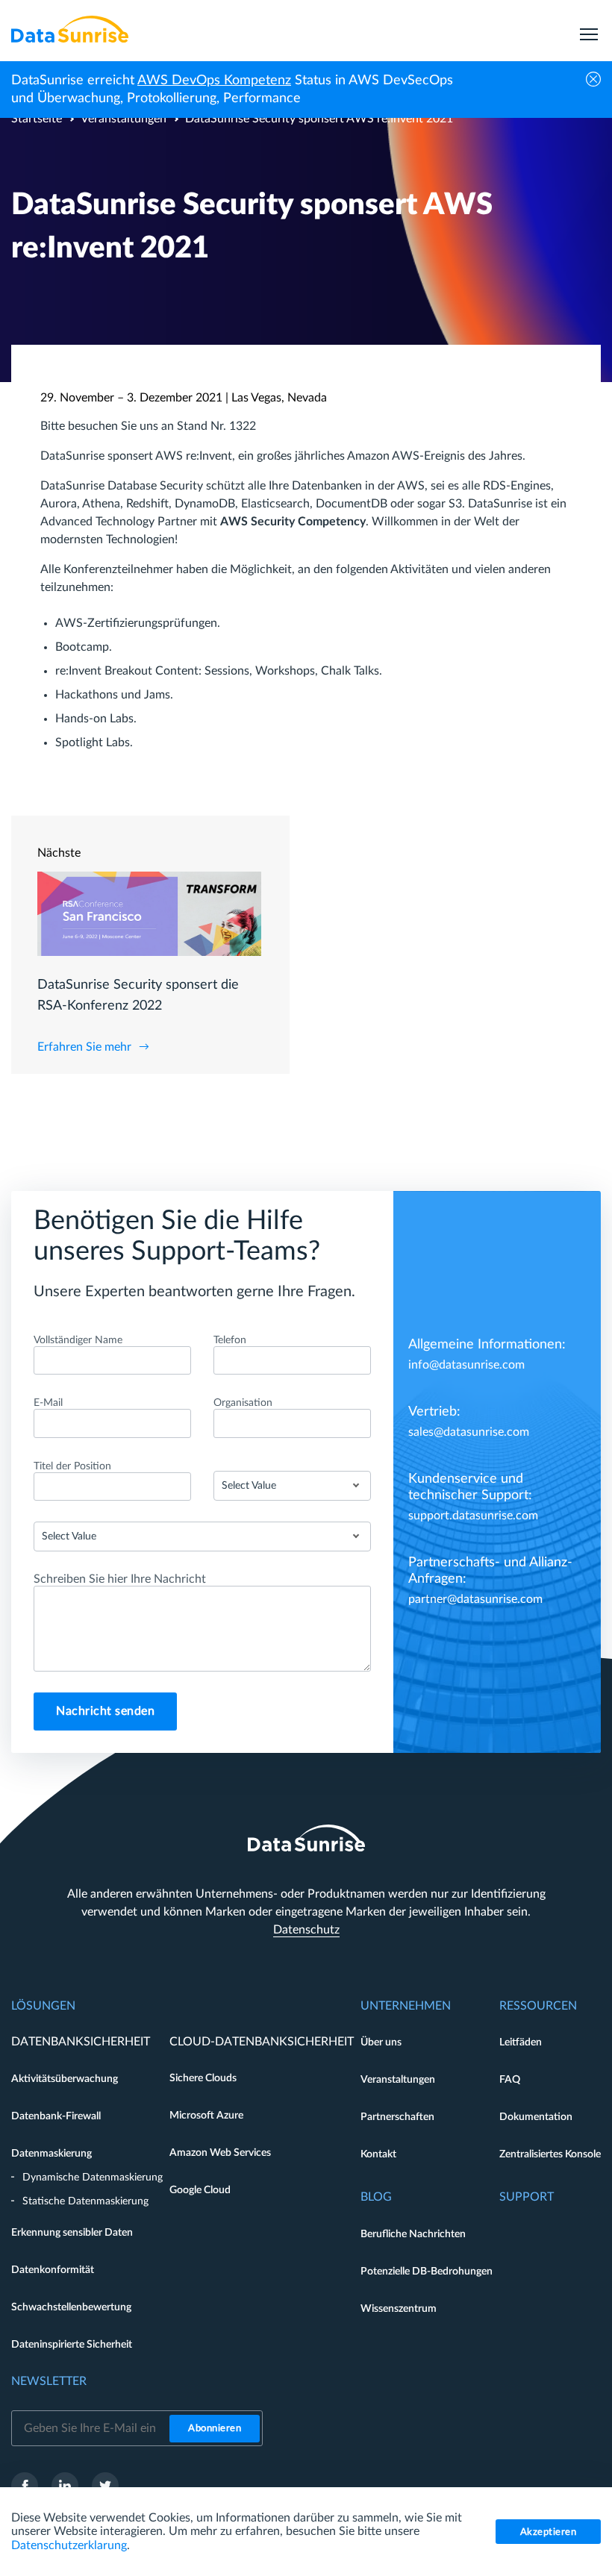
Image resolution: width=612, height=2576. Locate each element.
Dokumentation (536, 2117)
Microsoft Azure (206, 2116)
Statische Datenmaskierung (85, 2201)
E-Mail (48, 1403)
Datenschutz (306, 1930)
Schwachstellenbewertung (71, 2307)
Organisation (243, 1403)
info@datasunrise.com (466, 1365)
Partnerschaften (397, 2117)
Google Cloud (200, 2190)
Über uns (381, 2042)
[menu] (589, 29)
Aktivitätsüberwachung (65, 2079)
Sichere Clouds (203, 2078)
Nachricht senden (105, 1711)
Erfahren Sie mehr (84, 1047)
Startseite (37, 119)
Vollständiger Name (78, 1340)
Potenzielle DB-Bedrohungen (427, 2272)
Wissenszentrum (399, 2309)
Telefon (230, 1340)
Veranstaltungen (124, 119)
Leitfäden (521, 2042)
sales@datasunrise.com (469, 1432)
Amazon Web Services (220, 2153)
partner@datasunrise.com (475, 1599)
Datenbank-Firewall (56, 2116)
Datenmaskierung (51, 2154)
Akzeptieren (549, 2532)
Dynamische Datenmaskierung (93, 2178)
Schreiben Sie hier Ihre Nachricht (120, 1579)
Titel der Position (72, 1466)
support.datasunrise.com (473, 1516)
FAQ (510, 2080)
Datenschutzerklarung (69, 2545)
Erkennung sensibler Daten (72, 2233)
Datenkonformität (53, 2270)
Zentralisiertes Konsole (550, 2154)
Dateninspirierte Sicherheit (72, 2345)
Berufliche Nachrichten (413, 2234)
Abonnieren (215, 2429)
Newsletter (49, 2381)
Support (527, 2197)
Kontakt (378, 2154)
